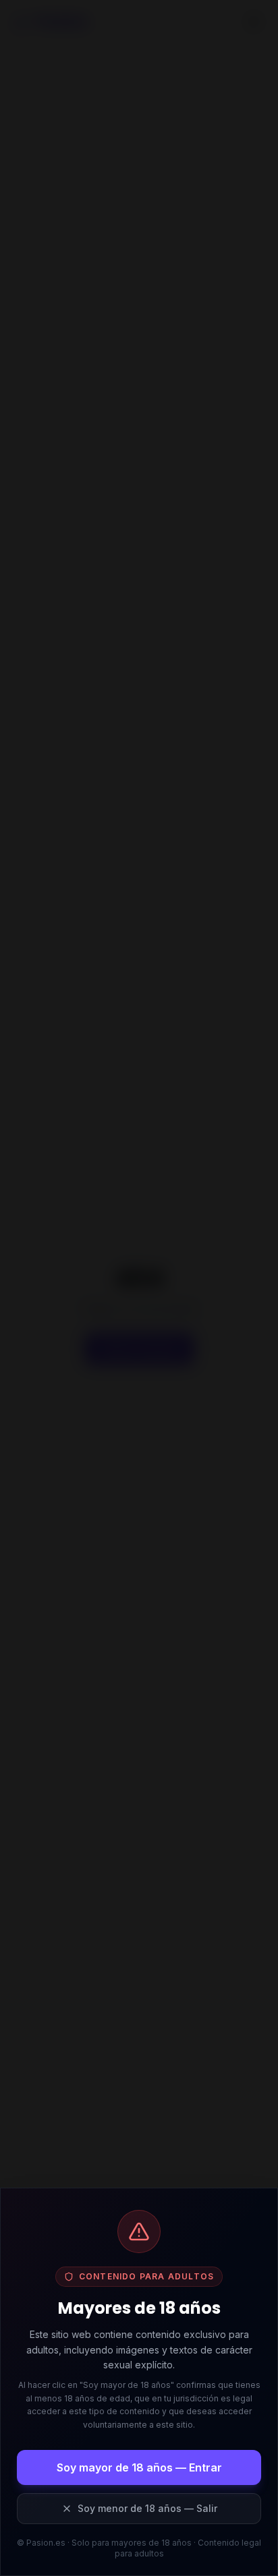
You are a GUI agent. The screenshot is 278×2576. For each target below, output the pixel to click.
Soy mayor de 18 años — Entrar (139, 2467)
